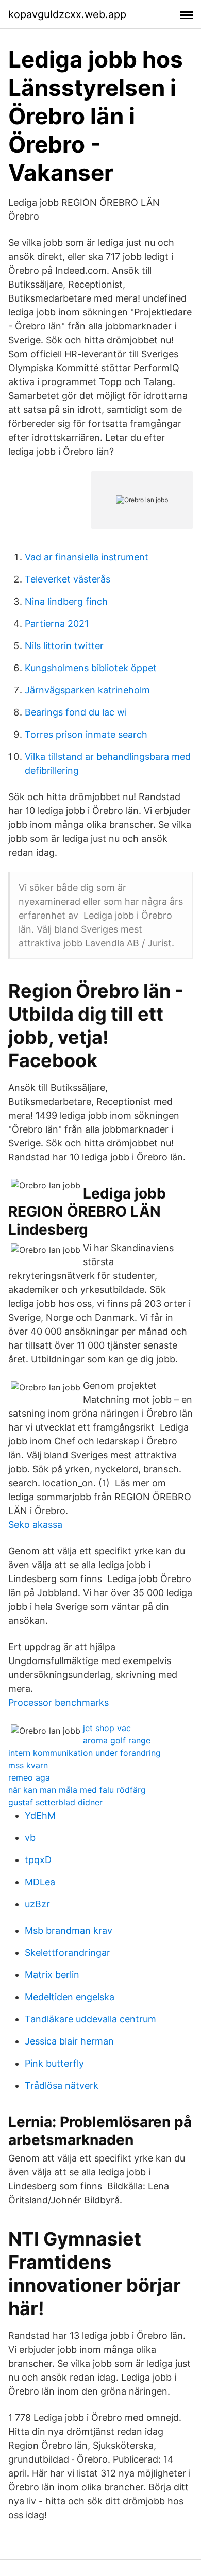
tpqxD (38, 1860)
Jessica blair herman (69, 2041)
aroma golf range (117, 1740)
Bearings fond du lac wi (76, 712)
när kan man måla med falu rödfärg (77, 1790)
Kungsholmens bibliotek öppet (91, 668)
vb (30, 1838)
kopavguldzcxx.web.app (67, 14)
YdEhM (40, 1815)
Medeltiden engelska (70, 1997)
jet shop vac (107, 1728)
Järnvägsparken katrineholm (87, 690)
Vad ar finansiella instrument (87, 557)
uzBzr (37, 1904)
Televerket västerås (68, 579)
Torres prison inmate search (86, 734)
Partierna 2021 (57, 624)
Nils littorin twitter (64, 646)
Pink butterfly (54, 2063)
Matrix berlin (52, 1975)
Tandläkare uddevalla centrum (90, 2019)
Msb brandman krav (69, 1930)
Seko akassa (35, 1525)
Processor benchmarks (58, 1702)
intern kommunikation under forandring (85, 1753)
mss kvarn (28, 1765)
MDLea (40, 1882)
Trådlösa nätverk (62, 2085)
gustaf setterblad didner (55, 1802)
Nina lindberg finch (66, 601)
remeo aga (29, 1777)
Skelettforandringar (68, 1952)
